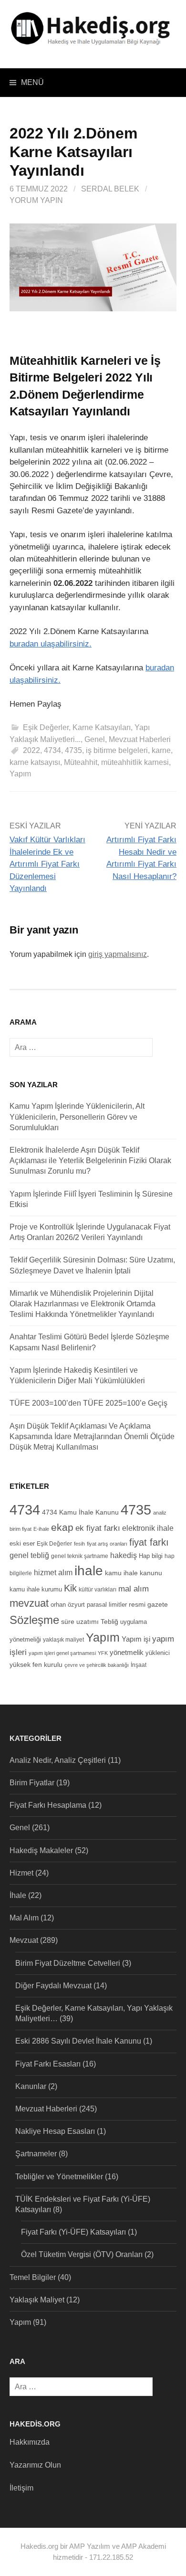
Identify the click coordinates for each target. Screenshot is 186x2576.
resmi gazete (148, 1605)
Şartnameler (36, 2154)
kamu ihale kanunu (134, 1573)
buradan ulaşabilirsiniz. (51, 644)
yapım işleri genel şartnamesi (62, 1653)
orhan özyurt (68, 1605)
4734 (52, 750)
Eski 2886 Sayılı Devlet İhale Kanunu (78, 2041)
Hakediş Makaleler (41, 1850)
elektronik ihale (148, 1528)
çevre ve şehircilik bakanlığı (97, 1665)
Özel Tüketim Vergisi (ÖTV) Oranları (82, 2254)
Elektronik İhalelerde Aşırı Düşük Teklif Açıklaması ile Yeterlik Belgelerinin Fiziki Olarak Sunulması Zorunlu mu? (90, 1161)
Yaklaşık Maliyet (37, 2300)
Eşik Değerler (54, 1543)
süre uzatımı (80, 1622)
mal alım (134, 1589)
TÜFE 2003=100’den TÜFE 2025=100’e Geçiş (88, 1403)
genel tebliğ (29, 1555)
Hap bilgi (151, 1556)
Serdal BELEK (110, 189)
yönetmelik (127, 1652)
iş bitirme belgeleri (117, 750)
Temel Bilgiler (33, 2277)
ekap (62, 1527)
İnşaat (139, 1665)
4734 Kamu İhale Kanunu (80, 1512)
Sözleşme (34, 1620)
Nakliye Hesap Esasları (55, 2131)
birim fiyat (21, 1529)
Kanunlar (31, 2086)
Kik (70, 1588)
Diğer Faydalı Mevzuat (53, 1986)
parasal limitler (107, 1605)
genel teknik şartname (80, 1556)
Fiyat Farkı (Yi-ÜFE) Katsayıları (73, 2232)
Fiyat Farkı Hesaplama (48, 1805)
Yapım (20, 774)
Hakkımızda (30, 2442)
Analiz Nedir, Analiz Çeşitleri (58, 1760)
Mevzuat (24, 1940)
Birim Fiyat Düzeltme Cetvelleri (68, 1963)
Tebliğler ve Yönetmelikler (59, 2177)
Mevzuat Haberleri (140, 739)
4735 (73, 750)
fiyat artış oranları (107, 1544)
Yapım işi (136, 1639)
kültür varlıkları (98, 1590)
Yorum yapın (36, 200)
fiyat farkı (149, 1542)
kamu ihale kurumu (36, 1590)
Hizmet (21, 1873)
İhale (18, 1895)
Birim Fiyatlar (32, 1783)
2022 (31, 750)
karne (161, 750)
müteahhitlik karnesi (135, 762)
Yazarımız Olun (35, 2465)
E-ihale (41, 1529)
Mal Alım (24, 1918)
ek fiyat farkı (98, 1528)
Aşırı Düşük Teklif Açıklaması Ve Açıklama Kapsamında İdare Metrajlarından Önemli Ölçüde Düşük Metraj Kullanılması (92, 1436)
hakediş (124, 1555)
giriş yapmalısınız (118, 954)
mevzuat (29, 1603)
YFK (103, 1653)
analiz (160, 1513)
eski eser (22, 1544)
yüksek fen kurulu (36, 1664)
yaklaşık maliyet (63, 1639)
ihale (89, 1571)
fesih (79, 1544)
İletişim (21, 2488)
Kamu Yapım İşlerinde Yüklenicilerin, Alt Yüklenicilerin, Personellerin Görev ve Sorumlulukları (77, 1117)
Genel (95, 739)
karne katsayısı (35, 762)
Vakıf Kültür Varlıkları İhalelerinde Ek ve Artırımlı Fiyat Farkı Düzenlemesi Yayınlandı (47, 864)
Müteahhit (81, 762)
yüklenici (158, 1653)
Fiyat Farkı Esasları (48, 2064)
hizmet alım (53, 1572)
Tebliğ (109, 1622)
